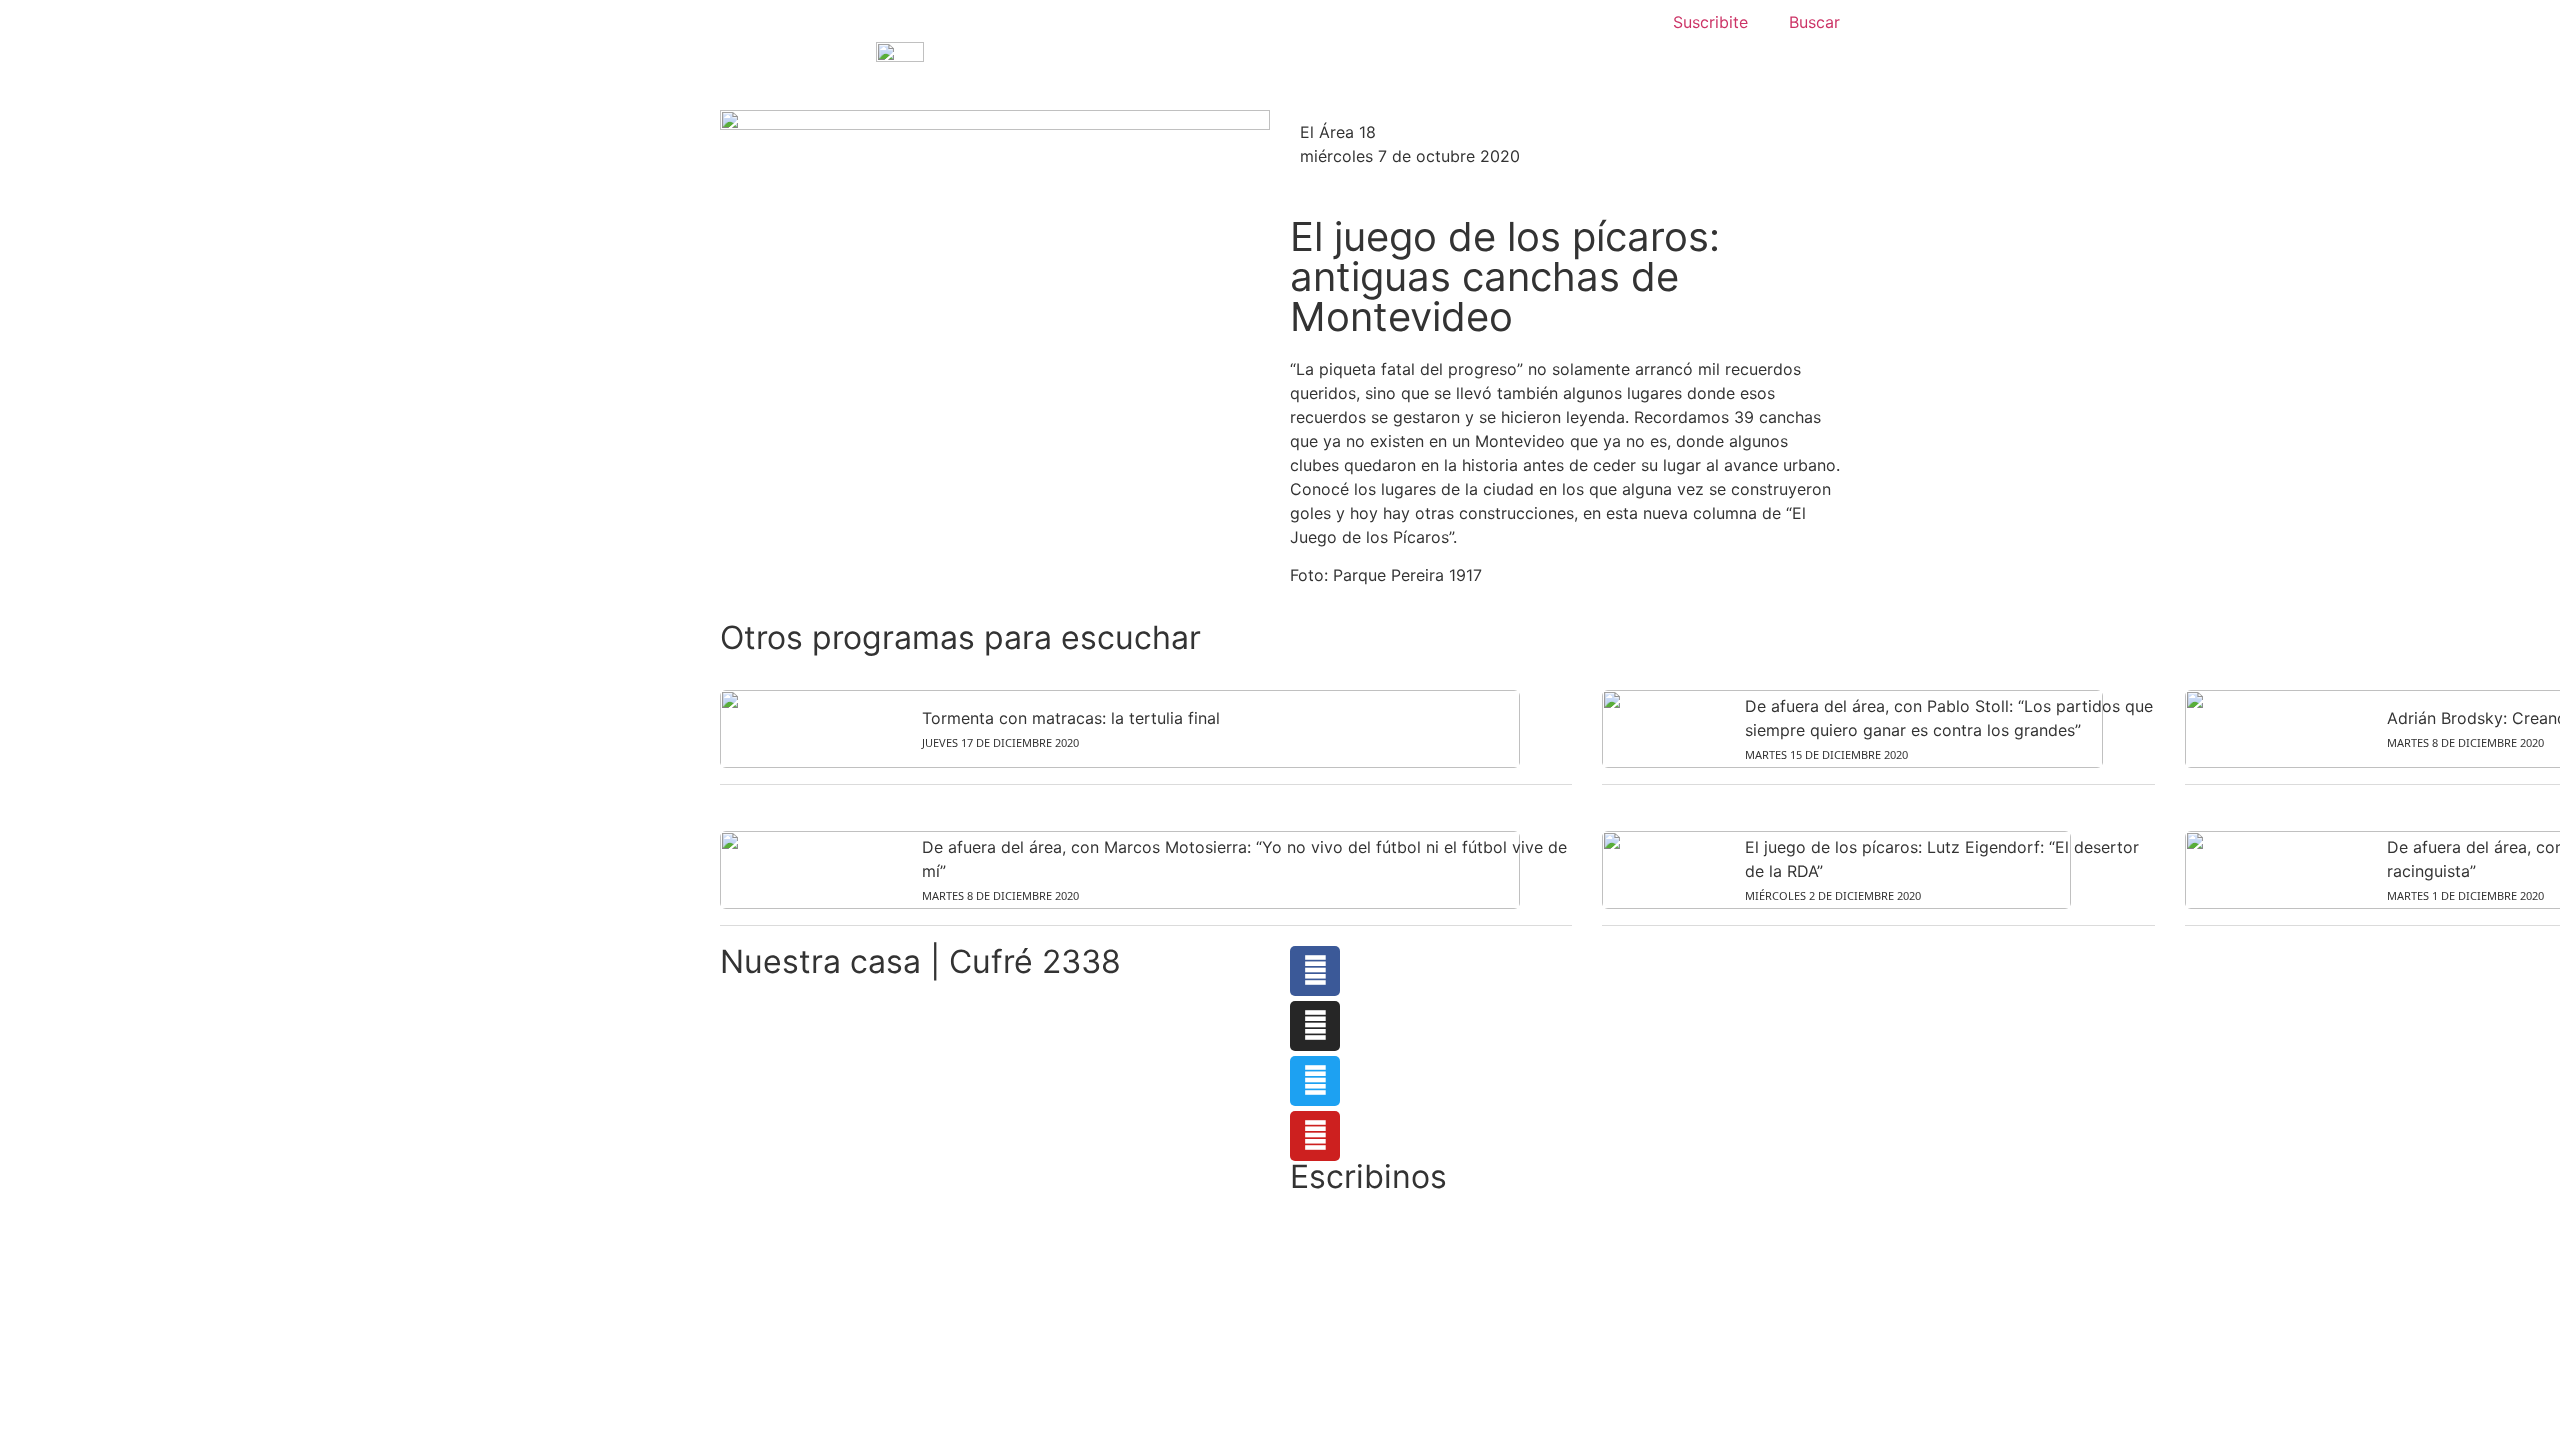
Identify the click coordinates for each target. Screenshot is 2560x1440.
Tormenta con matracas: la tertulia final (1071, 718)
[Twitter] (1315, 1081)
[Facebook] (1315, 971)
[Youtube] (1315, 1136)
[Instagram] (1315, 1026)
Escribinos (1368, 1176)
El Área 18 (1338, 132)
